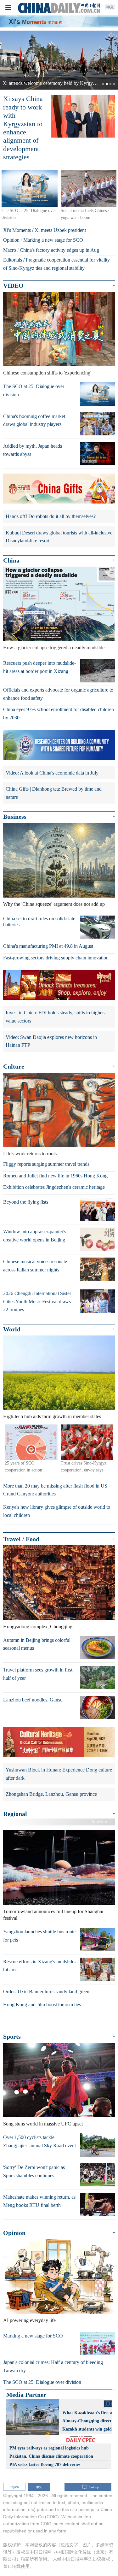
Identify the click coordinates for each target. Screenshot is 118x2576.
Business (15, 817)
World (12, 1329)
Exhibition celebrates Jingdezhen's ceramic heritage (54, 1187)
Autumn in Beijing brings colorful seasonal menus (37, 1644)
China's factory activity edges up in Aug (59, 250)
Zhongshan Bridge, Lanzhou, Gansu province (51, 1794)
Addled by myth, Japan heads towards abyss (33, 450)
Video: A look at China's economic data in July (52, 773)
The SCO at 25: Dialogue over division (34, 390)
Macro (10, 250)
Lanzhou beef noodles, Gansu (33, 1700)
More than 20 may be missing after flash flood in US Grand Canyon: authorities (55, 1490)
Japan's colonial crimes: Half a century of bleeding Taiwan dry (53, 2367)
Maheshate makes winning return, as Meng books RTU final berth (39, 2201)
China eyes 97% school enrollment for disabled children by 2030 (59, 714)
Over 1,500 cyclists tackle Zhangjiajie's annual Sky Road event (39, 2141)
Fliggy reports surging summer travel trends (46, 1164)
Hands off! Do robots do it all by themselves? (51, 516)
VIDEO (13, 286)
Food (33, 1539)
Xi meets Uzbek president (60, 230)
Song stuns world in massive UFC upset (43, 2124)
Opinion (11, 240)
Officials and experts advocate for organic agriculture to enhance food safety (58, 694)
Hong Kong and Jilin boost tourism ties (42, 2004)
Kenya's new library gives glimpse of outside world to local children (57, 1511)
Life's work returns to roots (30, 1154)
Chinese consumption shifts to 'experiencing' (47, 373)
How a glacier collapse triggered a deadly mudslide (54, 648)
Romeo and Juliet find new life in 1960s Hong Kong (55, 1176)
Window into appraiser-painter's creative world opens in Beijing (35, 1236)
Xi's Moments (17, 230)
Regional (15, 1814)
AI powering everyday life (29, 2320)
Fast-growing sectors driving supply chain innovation (56, 958)
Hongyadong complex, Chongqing (38, 1627)
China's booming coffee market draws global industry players (34, 420)
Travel (12, 1539)
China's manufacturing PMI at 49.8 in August (48, 946)
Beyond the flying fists (26, 1202)
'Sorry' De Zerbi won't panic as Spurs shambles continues (34, 2171)
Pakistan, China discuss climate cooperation (51, 2456)
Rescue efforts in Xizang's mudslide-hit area (39, 1966)
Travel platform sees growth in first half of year (38, 1674)
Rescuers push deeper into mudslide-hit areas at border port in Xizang (39, 667)
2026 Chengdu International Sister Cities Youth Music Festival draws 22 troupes (37, 1301)
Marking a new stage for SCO (53, 240)
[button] (9, 60)
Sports (12, 2037)
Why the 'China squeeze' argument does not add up (54, 904)
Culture (14, 1066)
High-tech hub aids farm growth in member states (52, 1417)
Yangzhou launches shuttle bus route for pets (39, 1936)
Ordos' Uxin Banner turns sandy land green (46, 1992)
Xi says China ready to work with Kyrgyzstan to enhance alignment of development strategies (23, 128)
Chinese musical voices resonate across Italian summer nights (35, 1266)
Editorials (13, 260)
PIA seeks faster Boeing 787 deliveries (45, 2464)
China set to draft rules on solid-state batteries (39, 922)
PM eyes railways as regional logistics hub (49, 2448)
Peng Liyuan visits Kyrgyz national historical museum (56, 83)
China (11, 560)
